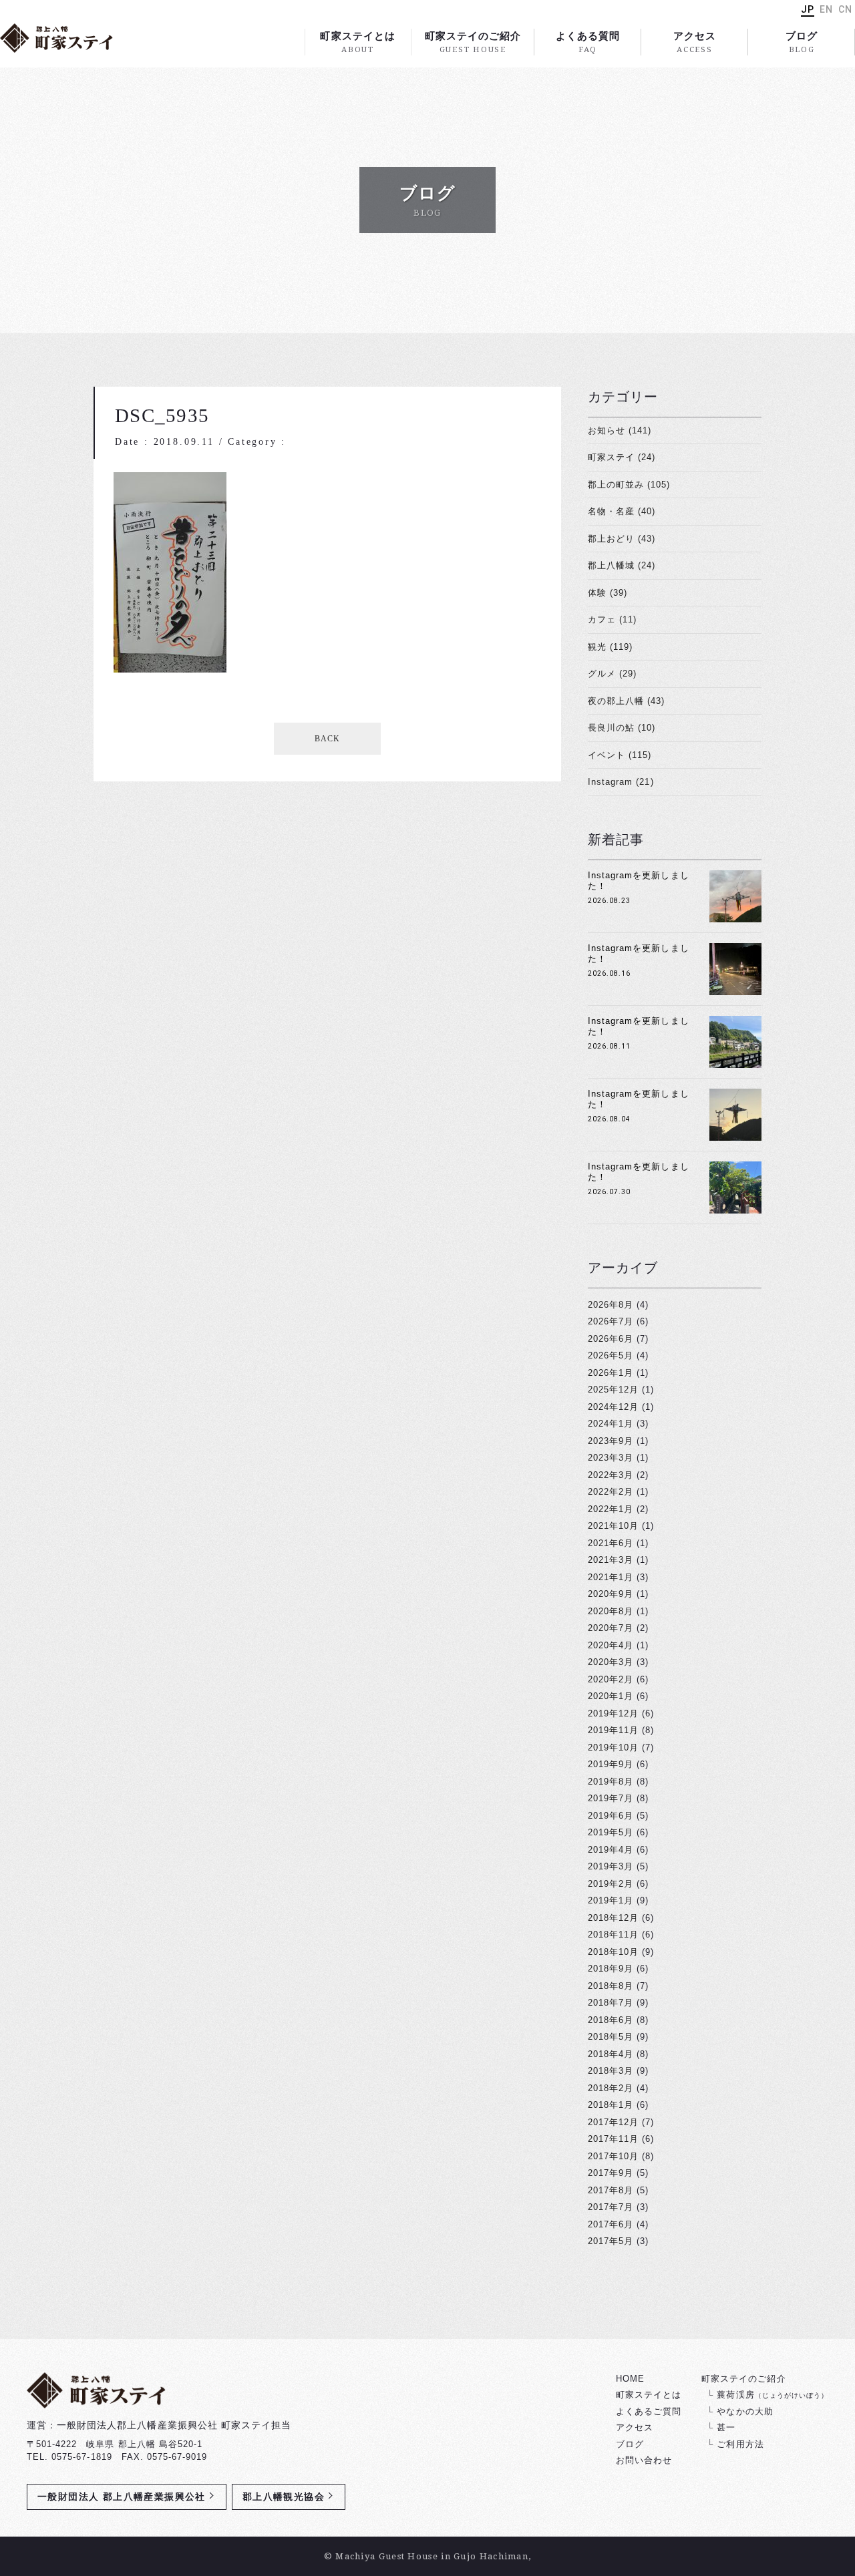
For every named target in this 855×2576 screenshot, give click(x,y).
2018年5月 (611, 2037)
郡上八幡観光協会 (284, 2497)
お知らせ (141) (620, 430)
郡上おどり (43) (622, 539)
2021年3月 (611, 1560)
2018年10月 (613, 1952)
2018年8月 (611, 1986)
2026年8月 (611, 1305)
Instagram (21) (621, 782)
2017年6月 (611, 2224)
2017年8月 (611, 2190)
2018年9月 (611, 1969)
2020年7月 (611, 1628)
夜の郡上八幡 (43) (626, 701)
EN (826, 9)
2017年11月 (613, 2139)
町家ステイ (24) (622, 457)
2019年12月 (613, 1713)
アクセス (695, 42)
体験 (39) (608, 593)
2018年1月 (611, 2105)
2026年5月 (611, 1355)
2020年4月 (611, 1645)
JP (808, 9)
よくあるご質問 (649, 2411)
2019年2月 (611, 1884)
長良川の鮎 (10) (622, 728)
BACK (327, 739)
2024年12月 (613, 1407)
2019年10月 (613, 1747)
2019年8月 (611, 1782)
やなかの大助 (745, 2411)
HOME (630, 2379)
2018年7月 (611, 2003)
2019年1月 (611, 1900)
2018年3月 (611, 2071)
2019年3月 (611, 1866)
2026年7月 (611, 1321)
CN (845, 9)
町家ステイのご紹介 (473, 42)
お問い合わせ (644, 2460)
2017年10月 (613, 2156)
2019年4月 (611, 1850)
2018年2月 (611, 2088)
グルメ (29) (612, 674)
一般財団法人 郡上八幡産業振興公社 (122, 2497)
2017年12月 (613, 2122)
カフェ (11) (612, 619)
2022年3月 (611, 1475)
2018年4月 (611, 2054)
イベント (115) (620, 755)
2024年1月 (611, 1424)
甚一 (726, 2427)
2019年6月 (611, 1816)
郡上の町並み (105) (629, 485)
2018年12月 (613, 1918)
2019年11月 (613, 1730)
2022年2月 (611, 1492)
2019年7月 (611, 1798)
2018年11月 (613, 1935)
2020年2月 (611, 1679)
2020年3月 (611, 1662)
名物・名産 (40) (622, 511)
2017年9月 (611, 2173)
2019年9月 (611, 1764)
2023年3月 (611, 1458)
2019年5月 (611, 1832)
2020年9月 (611, 1594)
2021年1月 (611, 1577)
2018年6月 (611, 2020)
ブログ (802, 42)
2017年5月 (611, 2241)
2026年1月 (611, 1373)
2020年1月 (611, 1696)
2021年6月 (611, 1543)
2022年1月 (611, 1509)
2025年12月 (613, 1390)
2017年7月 (611, 2207)
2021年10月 (613, 1526)
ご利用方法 (740, 2444)
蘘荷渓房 (773, 2395)
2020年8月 (611, 1611)
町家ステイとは (357, 42)
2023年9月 (611, 1441)
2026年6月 (611, 1339)
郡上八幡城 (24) (622, 565)
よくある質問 (588, 42)
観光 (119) (610, 647)
